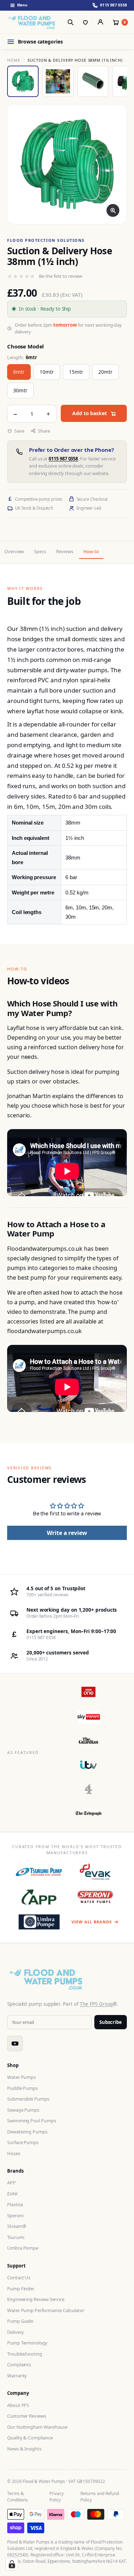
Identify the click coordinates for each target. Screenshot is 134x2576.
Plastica (15, 2204)
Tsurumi (16, 2237)
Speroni (15, 2215)
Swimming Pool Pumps (32, 2121)
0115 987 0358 (63, 459)
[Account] (100, 22)
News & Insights (24, 2449)
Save (19, 431)
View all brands (91, 1922)
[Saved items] (85, 22)
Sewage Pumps (23, 2110)
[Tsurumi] (39, 1872)
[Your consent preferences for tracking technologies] (12, 2564)
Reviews (64, 551)
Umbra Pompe (23, 2248)
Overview (14, 551)
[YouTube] (15, 2044)
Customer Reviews (27, 2416)
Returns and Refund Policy (100, 2497)
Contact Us (19, 2277)
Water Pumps (21, 2077)
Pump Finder (21, 2289)
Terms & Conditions (18, 2497)
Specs (40, 551)
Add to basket (90, 413)
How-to (91, 551)
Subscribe (111, 2022)
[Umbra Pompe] (39, 1922)
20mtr (105, 372)
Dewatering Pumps (27, 2132)
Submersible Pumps (28, 2099)
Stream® (17, 2226)
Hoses (14, 2153)
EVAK (13, 2194)
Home (14, 60)
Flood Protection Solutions (46, 240)
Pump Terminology (27, 2343)
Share (44, 431)
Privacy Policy (56, 2497)
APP (11, 2183)
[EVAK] (95, 1872)
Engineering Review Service (36, 2299)
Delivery (16, 2332)
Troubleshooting (25, 2354)
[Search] (70, 22)
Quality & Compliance (30, 2438)
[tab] (23, 81)
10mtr (47, 372)
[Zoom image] (113, 210)
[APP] (39, 1897)
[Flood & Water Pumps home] (33, 22)
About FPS (18, 2405)
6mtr (19, 372)
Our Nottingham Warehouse (37, 2427)
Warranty (17, 2376)
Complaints (19, 2365)
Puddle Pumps (23, 2088)
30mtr (20, 391)
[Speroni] (95, 1897)
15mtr (76, 372)
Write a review (67, 1533)
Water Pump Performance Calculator (46, 2310)
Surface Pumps (23, 2142)
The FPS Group (96, 2004)
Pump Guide (20, 2321)
